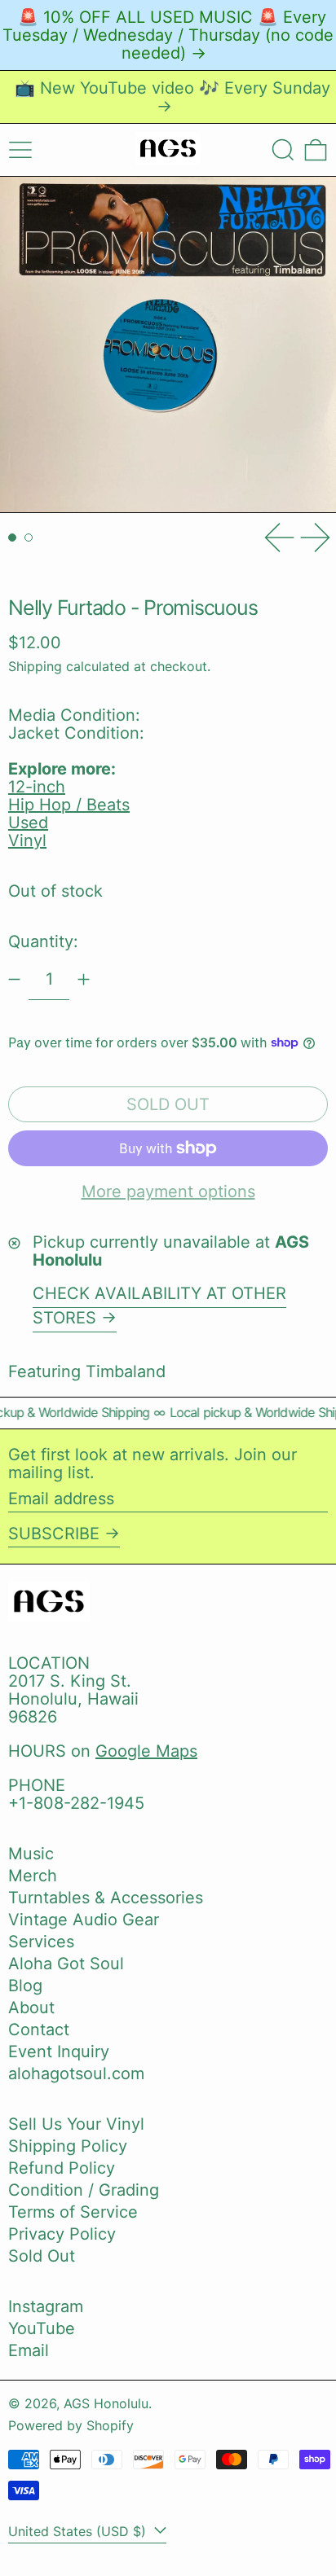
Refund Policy (62, 2168)
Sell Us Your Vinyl (76, 2124)
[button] (283, 150)
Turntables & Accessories (106, 1898)
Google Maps (146, 1751)
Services (41, 1942)
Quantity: (43, 941)
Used (28, 823)
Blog (25, 1986)
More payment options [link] (168, 1191)
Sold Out (42, 2256)
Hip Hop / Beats (69, 805)
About (31, 2008)
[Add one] (84, 979)
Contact (39, 2030)
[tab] (12, 538)
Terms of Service (73, 2212)
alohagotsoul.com (76, 2074)
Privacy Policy (62, 2234)
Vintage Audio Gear (84, 1920)
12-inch (37, 787)
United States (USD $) (79, 2531)
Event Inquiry (59, 2052)
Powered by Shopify (71, 2425)
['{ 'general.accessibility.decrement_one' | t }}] (14, 979)
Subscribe (54, 1534)
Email (29, 2350)
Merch (33, 1876)
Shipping (35, 666)
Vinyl (27, 840)
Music (31, 1854)
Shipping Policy (68, 2146)
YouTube (42, 2328)
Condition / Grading (84, 2190)
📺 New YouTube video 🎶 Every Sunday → (172, 97)
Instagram (46, 2306)
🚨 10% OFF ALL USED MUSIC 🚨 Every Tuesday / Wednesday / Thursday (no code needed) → (168, 35)
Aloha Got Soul (66, 1964)
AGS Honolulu (106, 2403)
